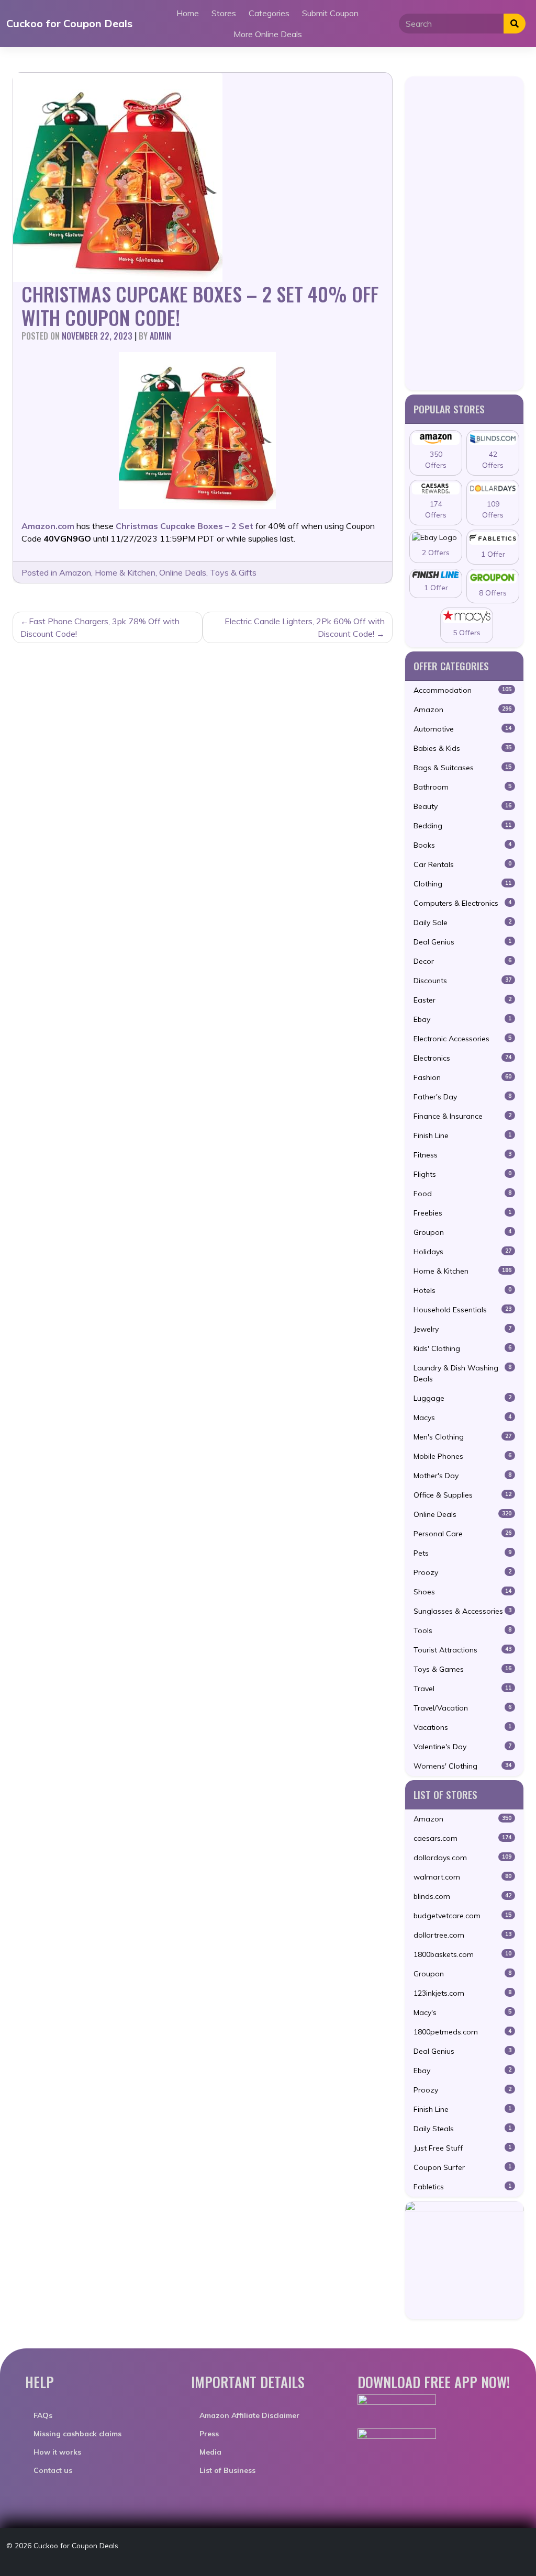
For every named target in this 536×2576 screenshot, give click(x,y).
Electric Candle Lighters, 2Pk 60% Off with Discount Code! (305, 627)
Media (210, 2452)
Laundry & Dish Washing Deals (462, 1373)
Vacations (462, 1727)
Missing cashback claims (77, 2434)
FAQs (43, 2415)
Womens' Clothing (462, 1766)
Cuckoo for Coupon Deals (69, 23)
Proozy (462, 1572)
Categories (269, 13)
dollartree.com (462, 1935)
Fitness (462, 1155)
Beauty (462, 806)
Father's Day (462, 1097)
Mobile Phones (462, 1456)
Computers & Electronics (462, 903)
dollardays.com (462, 1858)
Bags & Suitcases (462, 768)
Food (462, 1194)
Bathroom (462, 787)
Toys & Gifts (233, 572)
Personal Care (462, 1534)
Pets (462, 1553)
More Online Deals (268, 34)
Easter (462, 1000)
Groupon (462, 1232)
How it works (57, 2452)
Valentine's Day (462, 1747)
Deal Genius (462, 942)
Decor (462, 961)
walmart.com (462, 1877)
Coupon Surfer (462, 2167)
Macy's (462, 2012)
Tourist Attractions (462, 1650)
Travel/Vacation (462, 1708)
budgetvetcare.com (462, 1916)
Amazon (75, 572)
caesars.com (462, 1838)
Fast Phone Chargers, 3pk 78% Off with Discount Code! (100, 627)
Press (209, 2434)
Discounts (462, 981)
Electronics (462, 1058)
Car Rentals (462, 864)
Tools (462, 1630)
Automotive (462, 729)
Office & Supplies (462, 1495)
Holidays (462, 1252)
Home (188, 13)
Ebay (462, 1019)
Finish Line (462, 1135)
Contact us (53, 2470)
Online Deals (183, 572)
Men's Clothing (462, 1437)
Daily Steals (462, 2129)
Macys (462, 1418)
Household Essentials (462, 1310)
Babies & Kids (462, 748)
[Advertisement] (464, 233)
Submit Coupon (330, 13)
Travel (462, 1689)
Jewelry (462, 1329)
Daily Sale (462, 923)
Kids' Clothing (462, 1348)
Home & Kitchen (125, 572)
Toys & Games (462, 1669)
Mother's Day (462, 1476)
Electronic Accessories (462, 1039)
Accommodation (462, 690)
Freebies (462, 1213)
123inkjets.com (462, 1993)
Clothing (462, 884)
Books (462, 845)
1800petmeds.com (462, 2032)
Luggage (462, 1398)
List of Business (227, 2470)
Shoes (462, 1592)
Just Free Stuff (462, 2148)
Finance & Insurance (462, 1116)
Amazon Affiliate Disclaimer (249, 2415)
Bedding (462, 826)
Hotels (462, 1290)
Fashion (462, 1077)
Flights (462, 1174)
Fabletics (462, 2187)
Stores (224, 13)
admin (160, 336)
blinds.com (462, 1896)
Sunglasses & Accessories (462, 1611)
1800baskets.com (462, 1954)
